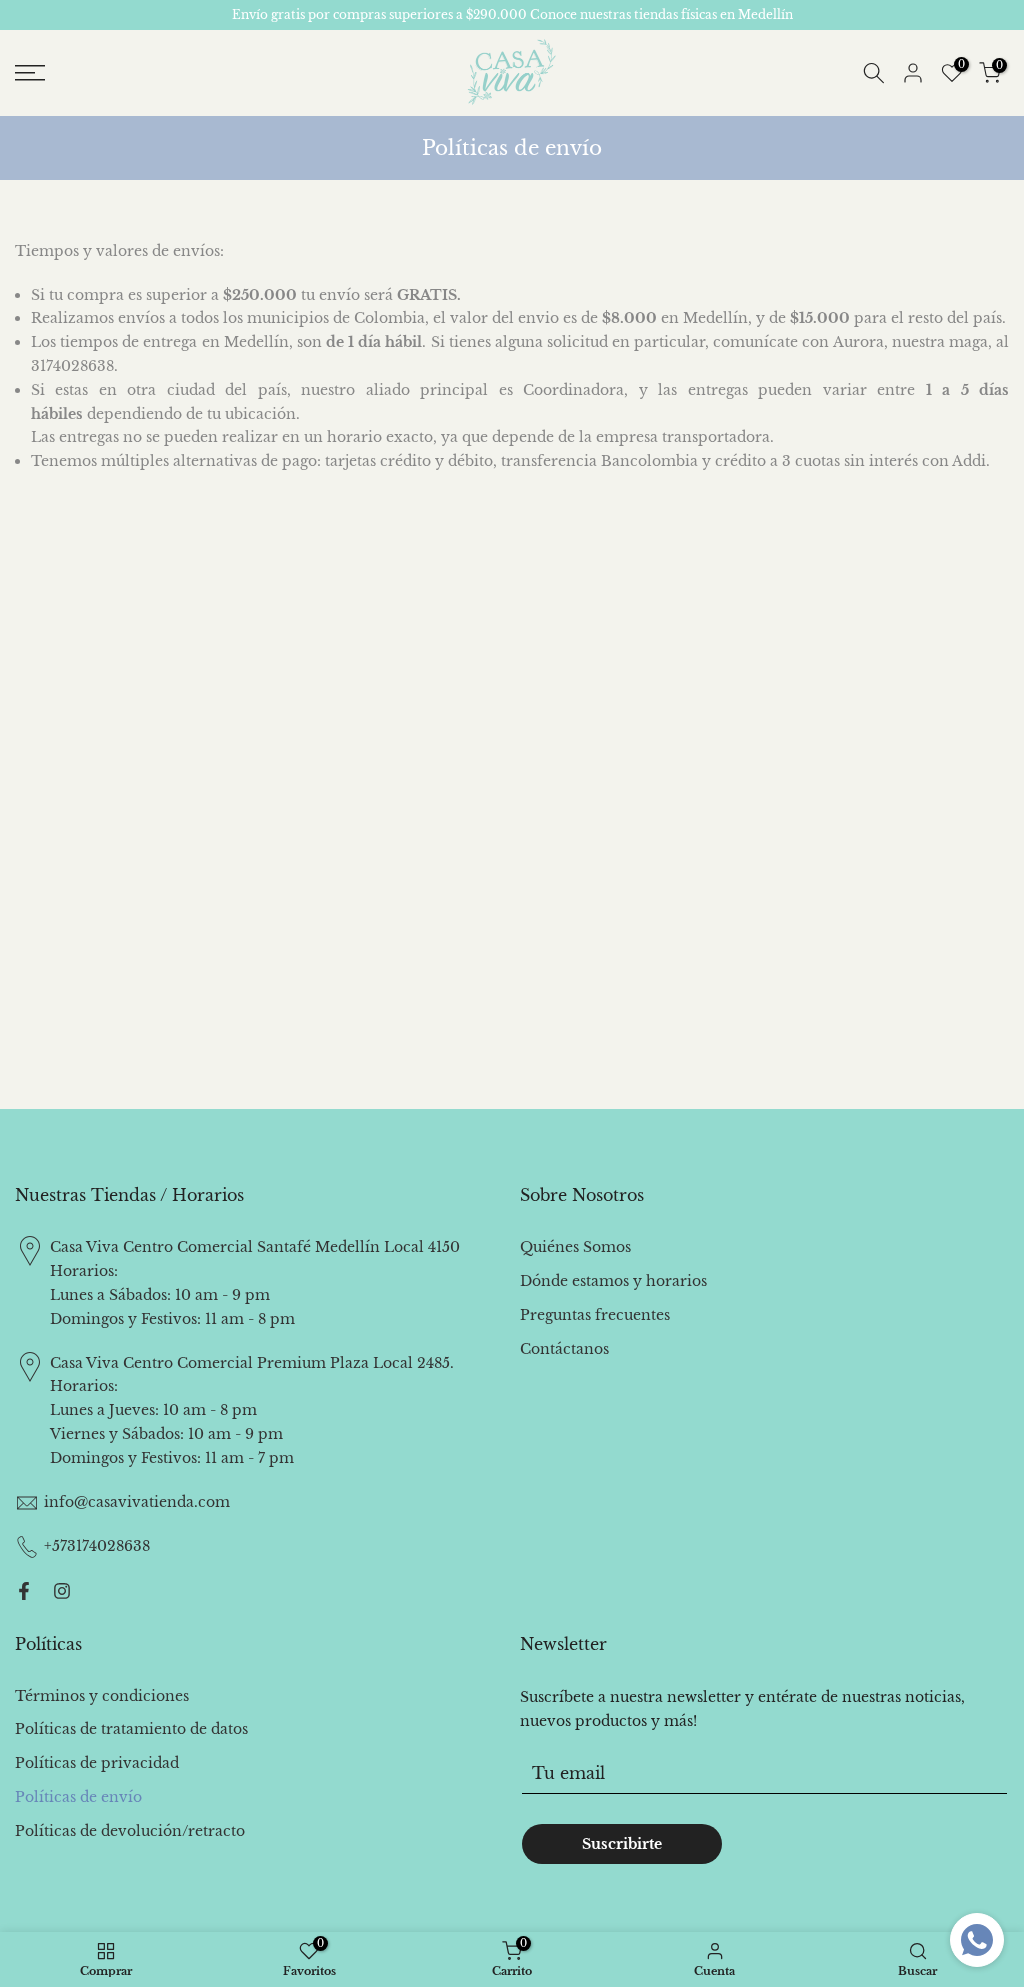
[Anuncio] (512, 15)
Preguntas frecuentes (595, 1315)
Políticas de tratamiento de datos (131, 1729)
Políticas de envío (78, 1797)
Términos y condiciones (102, 1696)
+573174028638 (97, 1546)
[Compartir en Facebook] (24, 1591)
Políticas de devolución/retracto (130, 1831)
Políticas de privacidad (97, 1763)
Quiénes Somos (575, 1247)
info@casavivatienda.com (137, 1502)
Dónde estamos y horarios (613, 1281)
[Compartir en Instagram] (62, 1591)
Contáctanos (564, 1349)
